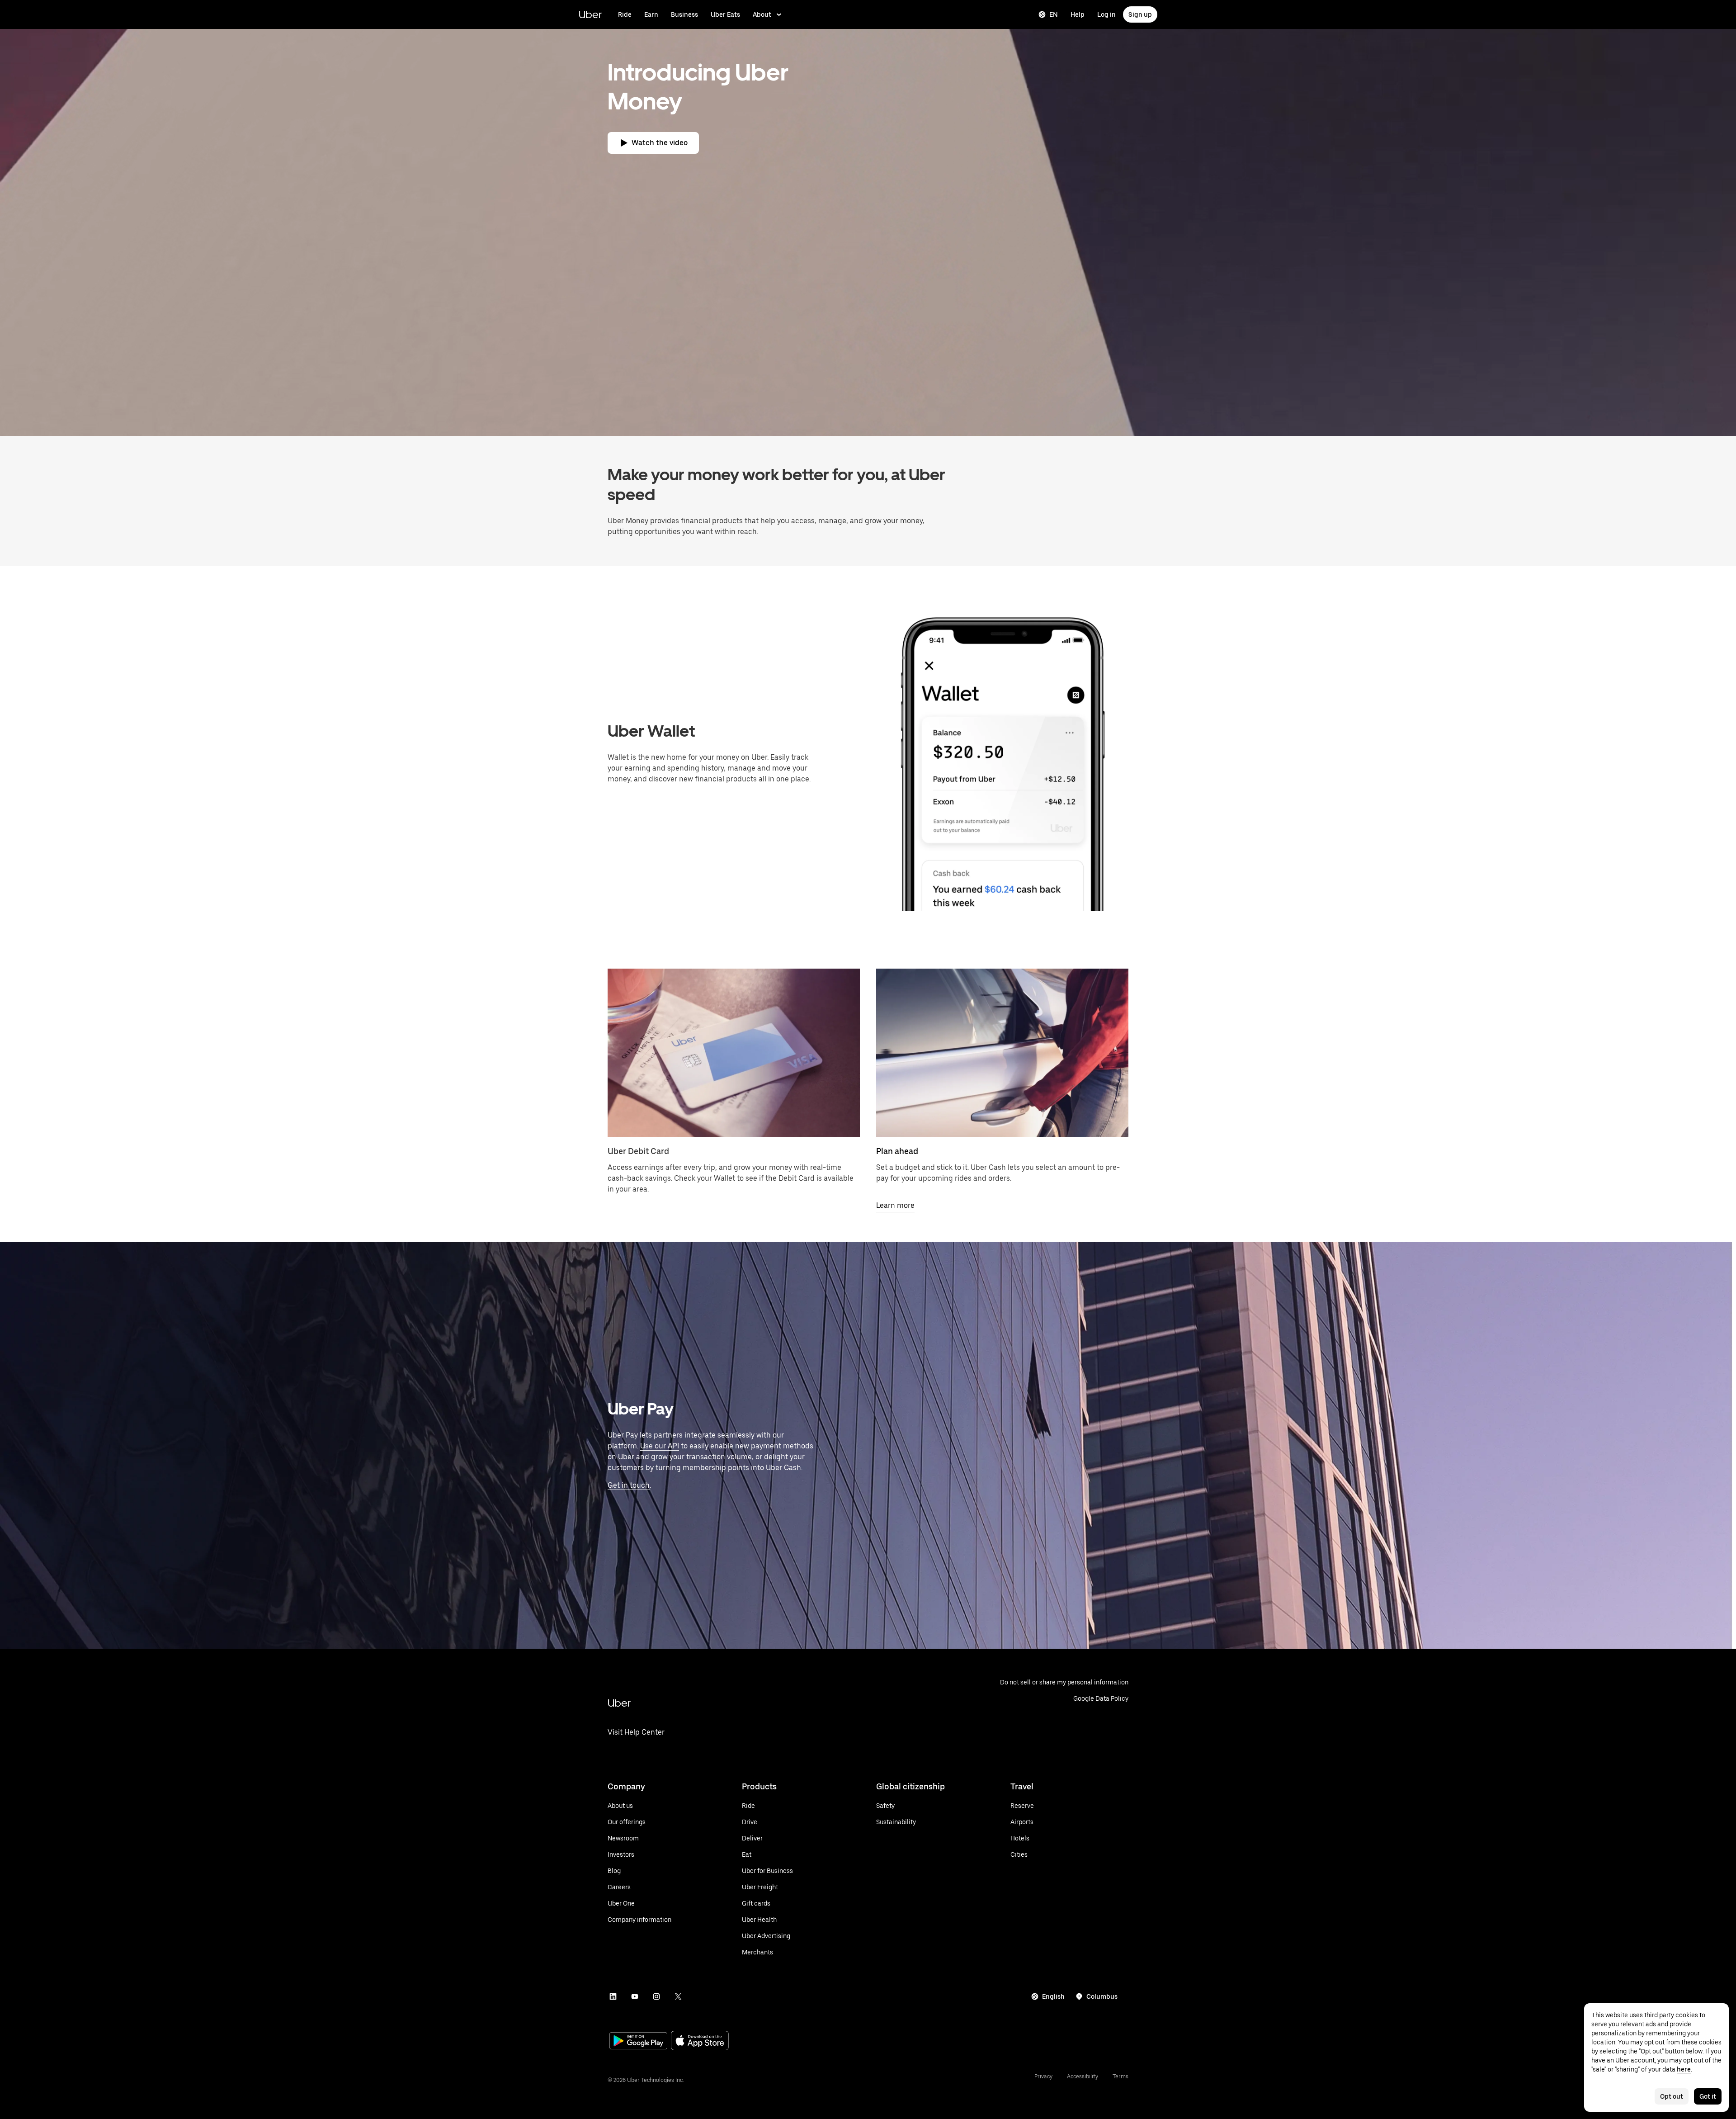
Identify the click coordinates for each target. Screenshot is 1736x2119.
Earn (651, 14)
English (1053, 1996)
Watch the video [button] (660, 143)
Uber (590, 14)
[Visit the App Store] (700, 2041)
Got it (1708, 2096)
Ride (625, 14)
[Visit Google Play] (638, 2042)
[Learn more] (1002, 1053)
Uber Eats (725, 14)
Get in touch (629, 1485)
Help (1078, 14)
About (762, 14)
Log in (1106, 14)
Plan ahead (897, 1151)
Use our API (660, 1446)
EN (1054, 14)
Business (684, 14)
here (1684, 2069)
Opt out (1672, 2096)
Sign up (1140, 14)
